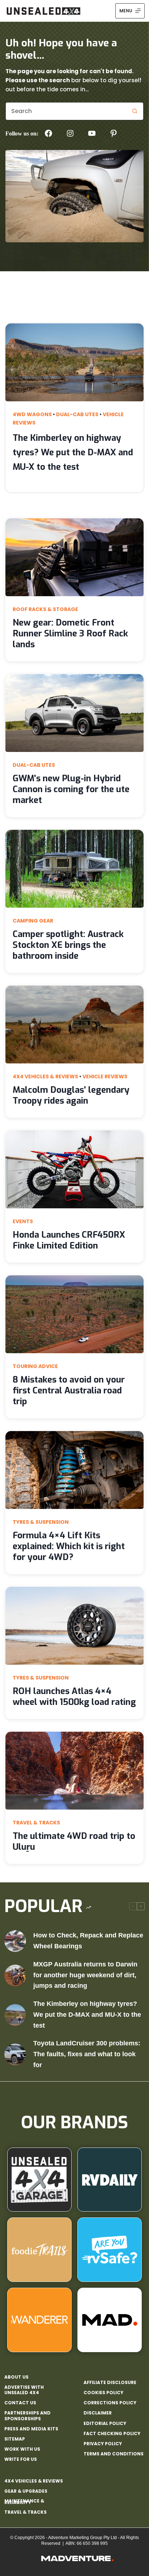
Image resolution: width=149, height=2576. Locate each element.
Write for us (21, 2459)
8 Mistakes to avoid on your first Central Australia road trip (69, 1391)
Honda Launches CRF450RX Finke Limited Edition (69, 1240)
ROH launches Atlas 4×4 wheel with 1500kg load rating (74, 1697)
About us (16, 2377)
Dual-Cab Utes (77, 414)
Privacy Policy (103, 2444)
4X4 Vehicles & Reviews (45, 1076)
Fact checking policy (112, 2434)
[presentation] (74, 362)
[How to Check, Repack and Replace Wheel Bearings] (15, 1941)
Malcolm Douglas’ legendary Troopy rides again (71, 1095)
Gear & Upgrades (26, 2491)
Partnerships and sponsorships (27, 2416)
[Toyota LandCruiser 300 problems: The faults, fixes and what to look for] (15, 2054)
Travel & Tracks (36, 1823)
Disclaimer (98, 2413)
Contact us (20, 2403)
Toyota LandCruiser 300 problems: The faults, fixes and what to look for (87, 2054)
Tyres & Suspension (41, 1522)
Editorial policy (105, 2424)
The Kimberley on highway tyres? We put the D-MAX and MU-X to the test (73, 452)
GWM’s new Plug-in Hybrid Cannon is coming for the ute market (71, 789)
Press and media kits (31, 2429)
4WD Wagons (32, 414)
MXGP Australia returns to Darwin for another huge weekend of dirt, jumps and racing (85, 1975)
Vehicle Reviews (105, 1076)
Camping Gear (33, 921)
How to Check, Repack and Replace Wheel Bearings (88, 1941)
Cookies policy (103, 2393)
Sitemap (15, 2439)
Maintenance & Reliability (24, 2502)
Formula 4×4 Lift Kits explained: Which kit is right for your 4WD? (69, 1546)
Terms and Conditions (114, 2454)
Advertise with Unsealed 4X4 (24, 2390)
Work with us (22, 2449)
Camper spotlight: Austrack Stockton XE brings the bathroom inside (68, 945)
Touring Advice (35, 1366)
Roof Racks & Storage (45, 609)
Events (23, 1221)
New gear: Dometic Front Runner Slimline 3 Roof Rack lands (70, 633)
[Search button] (135, 111)
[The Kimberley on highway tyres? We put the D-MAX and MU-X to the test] (15, 2015)
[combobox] (66, 111)
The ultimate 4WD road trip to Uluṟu (74, 1841)
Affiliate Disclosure (110, 2383)
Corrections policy (110, 2403)
